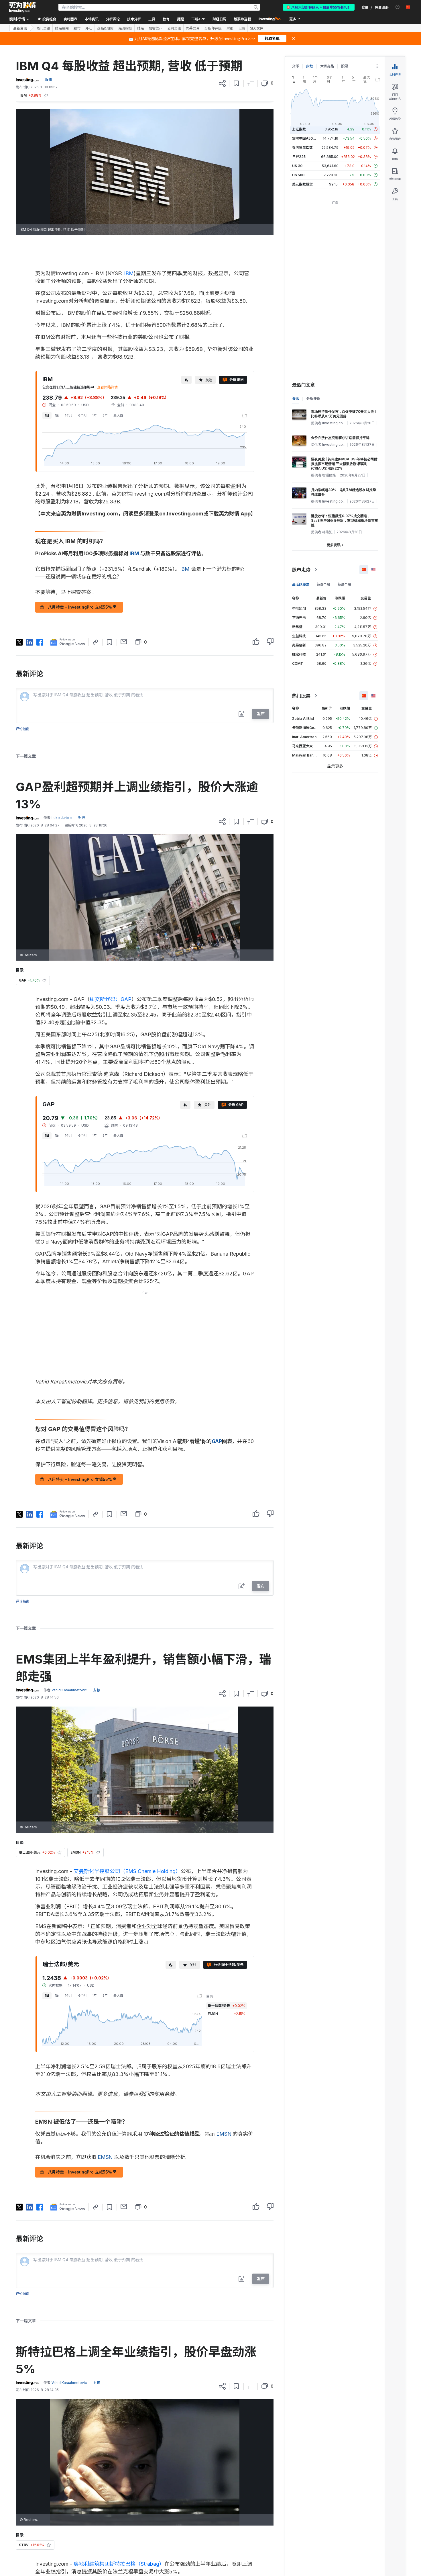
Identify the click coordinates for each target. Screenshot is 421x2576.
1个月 (69, 415)
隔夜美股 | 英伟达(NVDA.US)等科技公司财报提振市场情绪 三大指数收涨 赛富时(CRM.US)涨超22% (344, 464)
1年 (95, 415)
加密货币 (156, 28)
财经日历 (219, 19)
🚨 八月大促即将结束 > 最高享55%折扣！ (319, 7)
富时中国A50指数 (306, 138)
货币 (296, 66)
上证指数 (299, 129)
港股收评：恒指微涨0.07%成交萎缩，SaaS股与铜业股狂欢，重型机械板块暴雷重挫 (345, 520)
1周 (57, 415)
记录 (242, 28)
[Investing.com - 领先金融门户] (22, 7)
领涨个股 (323, 584)
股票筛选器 (242, 19)
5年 (105, 415)
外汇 (89, 28)
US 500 (298, 175)
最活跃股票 (301, 584)
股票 (345, 66)
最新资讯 (20, 28)
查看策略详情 (107, 387)
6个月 (82, 415)
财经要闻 (62, 28)
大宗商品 (327, 66)
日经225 (299, 157)
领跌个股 (344, 584)
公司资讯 (174, 28)
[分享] (222, 83)
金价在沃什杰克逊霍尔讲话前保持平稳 (340, 438)
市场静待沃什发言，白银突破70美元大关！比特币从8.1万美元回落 (344, 414)
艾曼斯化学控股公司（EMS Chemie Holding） (127, 1871)
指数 (310, 66)
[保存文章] (236, 83)
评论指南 (23, 729)
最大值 (118, 415)
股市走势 (301, 570)
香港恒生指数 (302, 147)
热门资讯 (43, 28)
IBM (129, 273)
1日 (47, 415)
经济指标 (125, 28)
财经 (140, 28)
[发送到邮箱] (124, 642)
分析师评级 (213, 28)
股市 (77, 28)
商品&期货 (105, 28)
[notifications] (398, 7)
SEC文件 (257, 28)
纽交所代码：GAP (111, 999)
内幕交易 (193, 28)
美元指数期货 (302, 184)
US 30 (297, 166)
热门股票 (301, 696)
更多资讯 (334, 545)
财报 (230, 28)
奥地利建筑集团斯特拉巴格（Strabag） (119, 2564)
